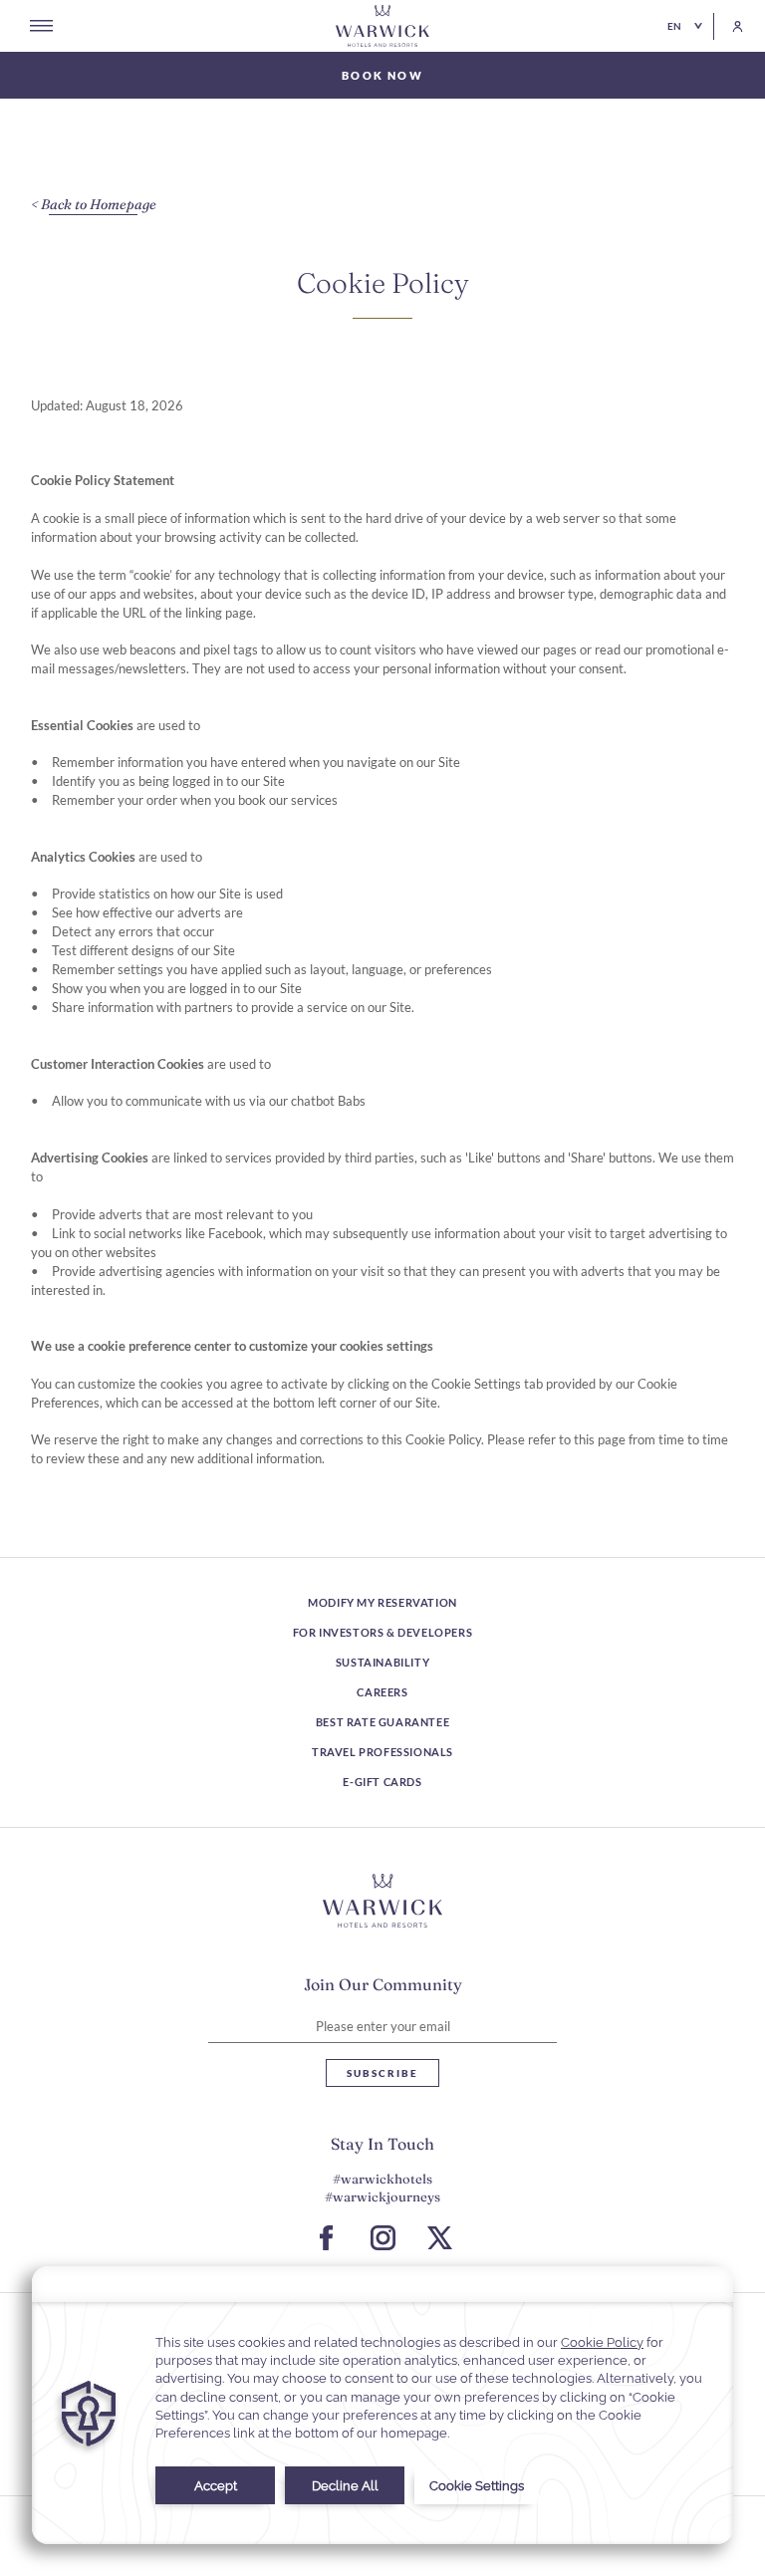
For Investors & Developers (383, 1632)
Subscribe (382, 2073)
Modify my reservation (382, 1602)
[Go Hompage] (382, 26)
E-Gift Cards (382, 1782)
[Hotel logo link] (382, 1901)
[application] (382, 2405)
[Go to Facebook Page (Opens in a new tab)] (326, 2238)
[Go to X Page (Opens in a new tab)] (440, 2238)
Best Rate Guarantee (382, 1722)
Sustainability (382, 1662)
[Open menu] (41, 26)
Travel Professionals (382, 1752)
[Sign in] (729, 26)
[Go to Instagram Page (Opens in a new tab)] (383, 2238)
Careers (382, 1692)
